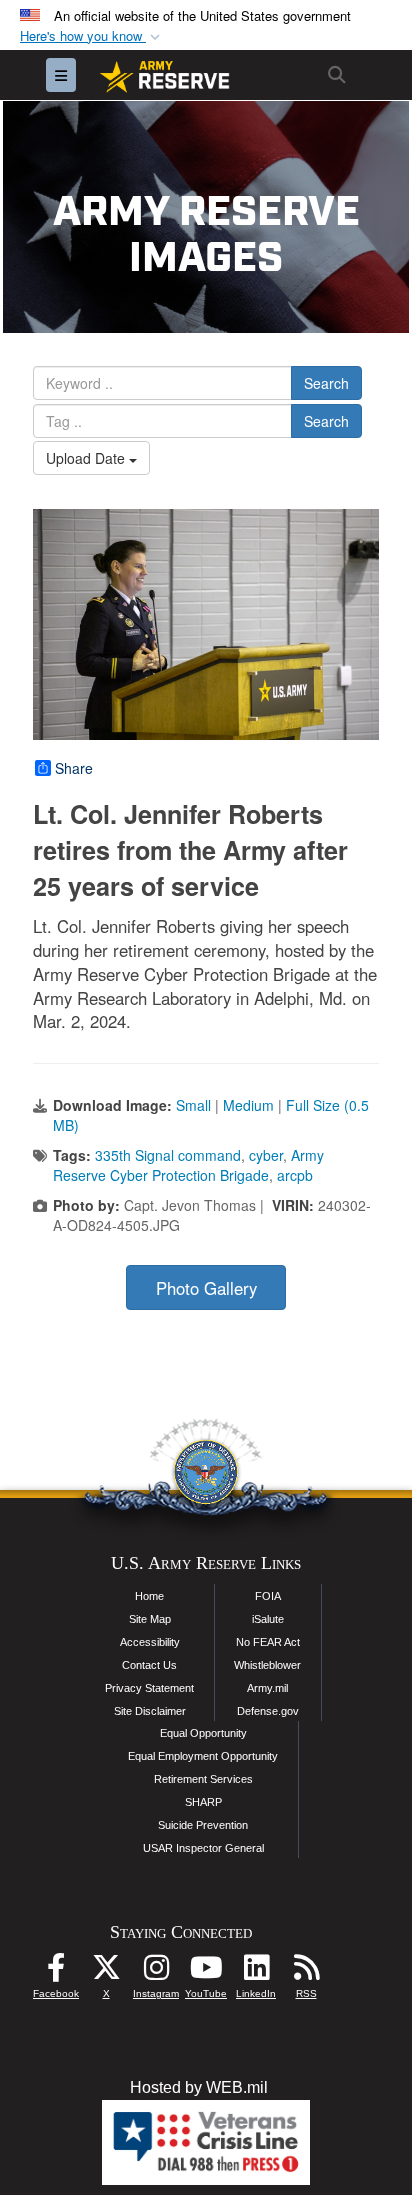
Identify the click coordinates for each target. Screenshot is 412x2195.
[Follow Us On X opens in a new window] (106, 1972)
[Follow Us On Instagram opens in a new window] (156, 1972)
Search (326, 383)
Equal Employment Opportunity (203, 1756)
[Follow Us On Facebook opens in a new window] (56, 1972)
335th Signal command (168, 1155)
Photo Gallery (206, 1288)
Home (149, 1596)
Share (74, 768)
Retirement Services (203, 1779)
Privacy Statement (149, 1688)
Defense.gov (268, 1711)
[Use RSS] (306, 1972)
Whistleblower (267, 1665)
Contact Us (149, 1665)
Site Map (150, 1619)
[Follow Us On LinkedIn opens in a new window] (256, 1972)
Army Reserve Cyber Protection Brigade (188, 1165)
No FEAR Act (268, 1642)
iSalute (268, 1619)
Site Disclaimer (150, 1711)
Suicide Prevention (203, 1825)
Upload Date (87, 458)
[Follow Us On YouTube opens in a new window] (206, 1972)
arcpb (295, 1175)
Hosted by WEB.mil (199, 2087)
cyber (266, 1155)
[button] (92, 36)
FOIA (268, 1596)
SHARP (203, 1802)
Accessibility (150, 1642)
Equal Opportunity (203, 1733)
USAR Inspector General (203, 1848)
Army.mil (267, 1688)
